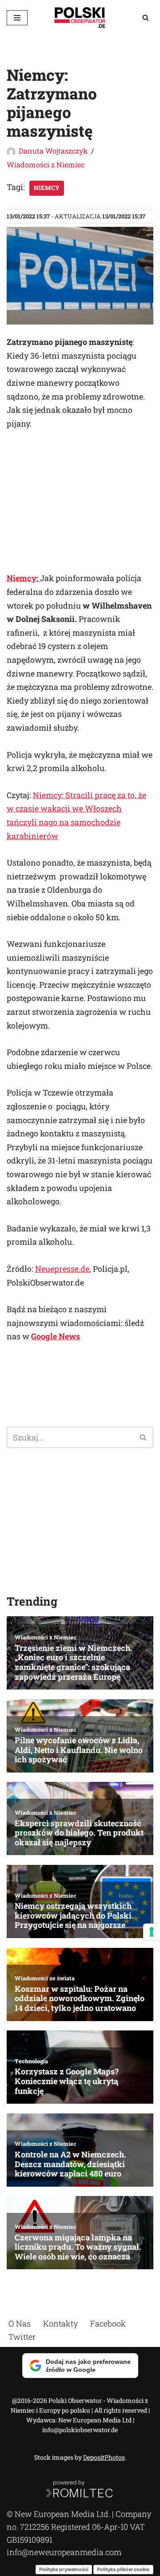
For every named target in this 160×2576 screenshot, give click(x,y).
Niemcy (47, 188)
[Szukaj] (146, 18)
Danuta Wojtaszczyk (53, 151)
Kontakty (60, 2323)
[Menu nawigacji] (17, 18)
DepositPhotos (104, 2457)
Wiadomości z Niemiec (46, 164)
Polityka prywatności (64, 2569)
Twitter (22, 2336)
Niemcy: (23, 578)
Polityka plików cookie (123, 2569)
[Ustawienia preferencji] (152, 1932)
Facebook (108, 2323)
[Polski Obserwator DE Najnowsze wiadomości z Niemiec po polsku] (80, 18)
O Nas (20, 2323)
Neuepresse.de (62, 1269)
